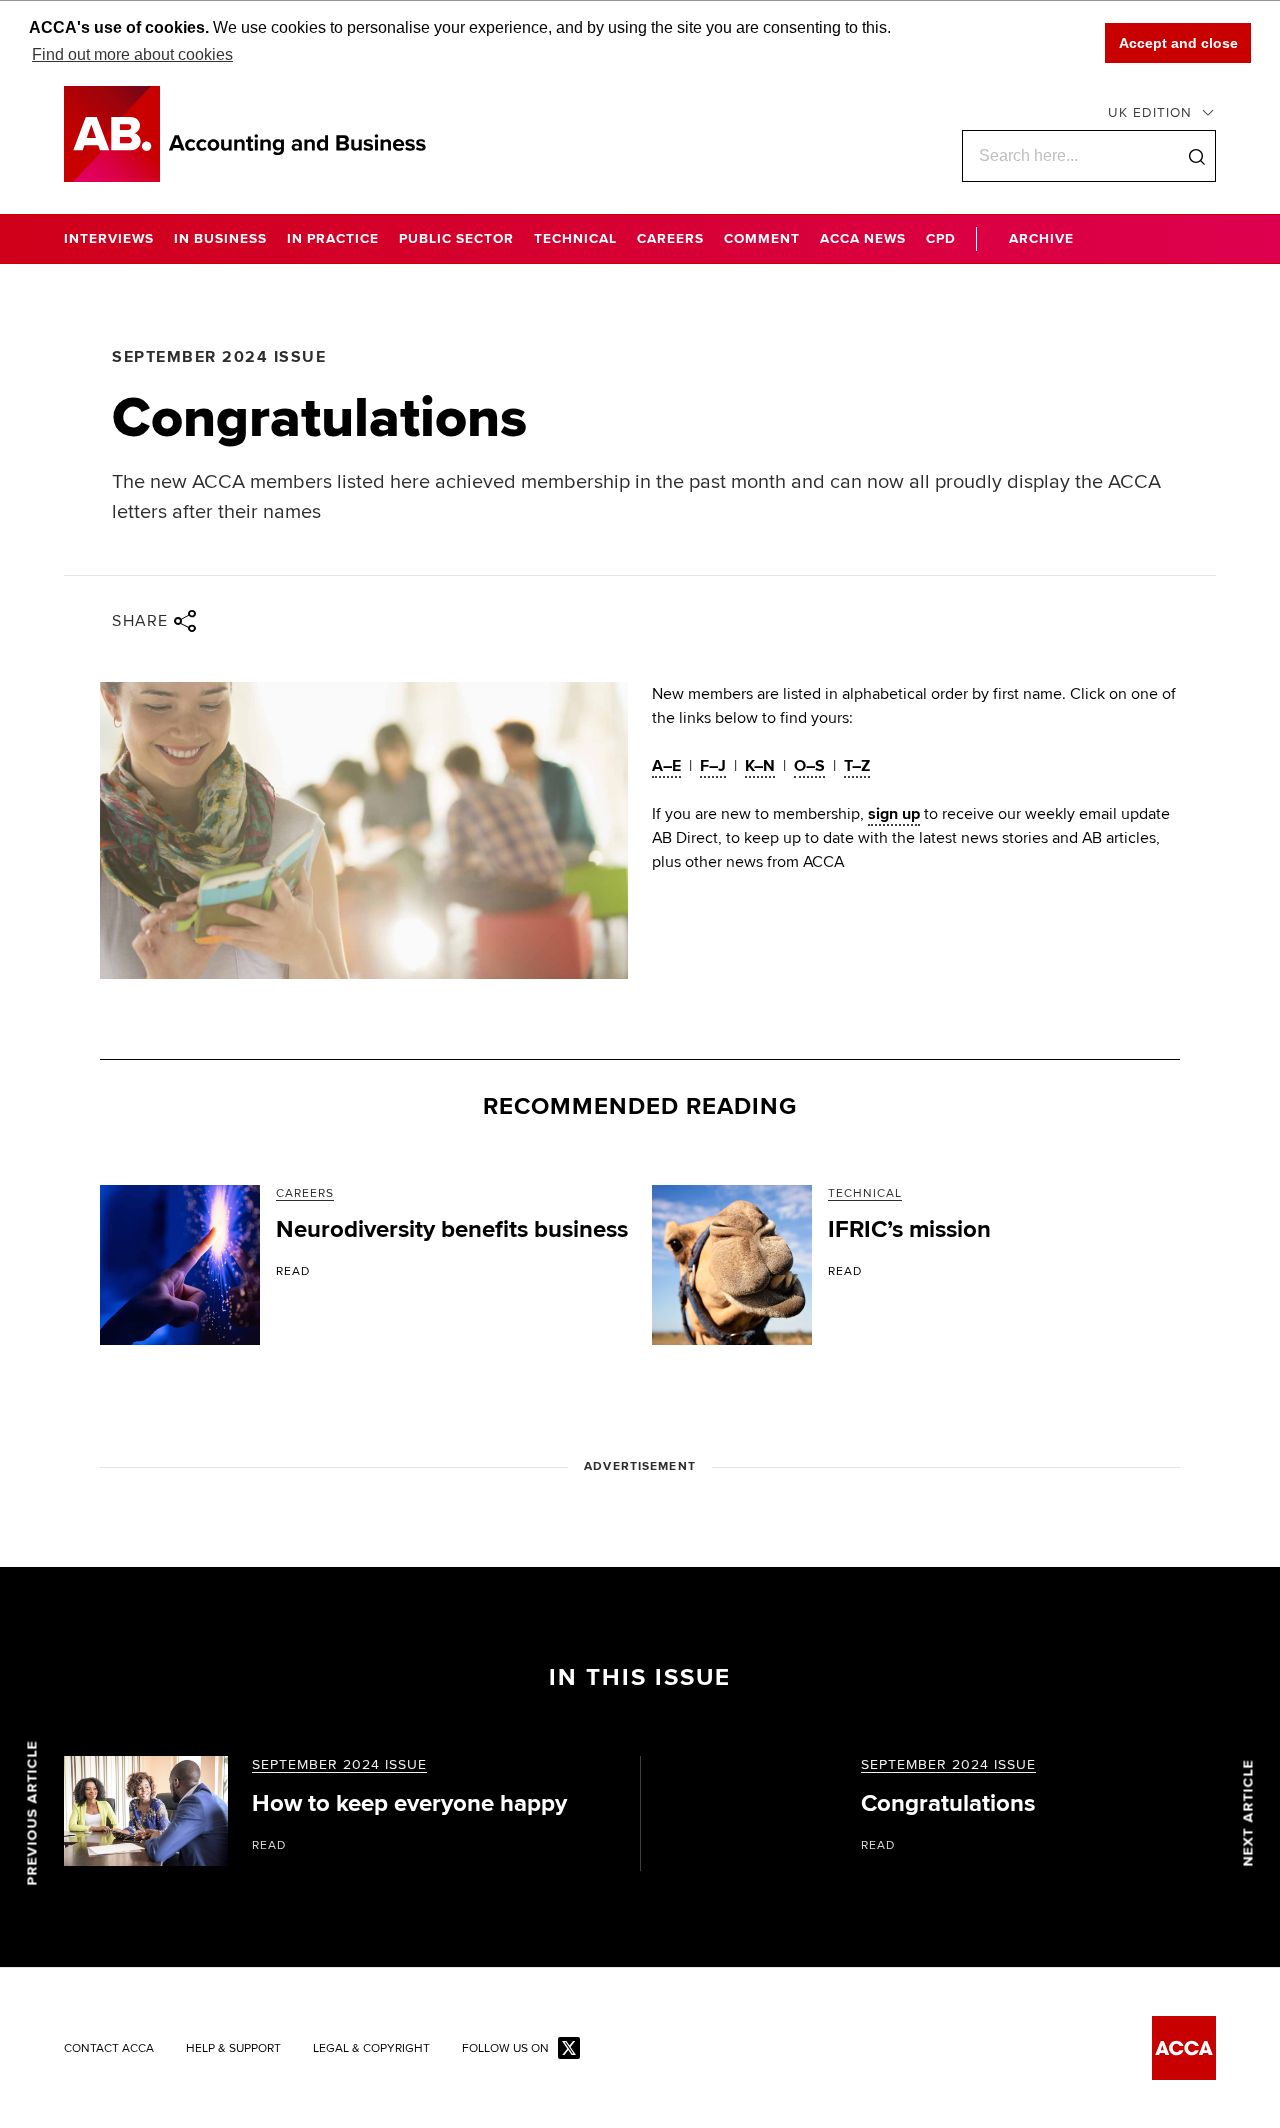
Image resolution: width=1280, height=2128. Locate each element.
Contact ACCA (109, 2049)
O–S (809, 766)
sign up (894, 814)
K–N (760, 766)
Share (140, 621)
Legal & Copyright (371, 2049)
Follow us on (505, 2049)
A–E (666, 766)
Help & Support (233, 2049)
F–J (713, 766)
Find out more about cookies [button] (132, 54)
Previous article (32, 1813)
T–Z (857, 766)
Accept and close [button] (1178, 43)
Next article (1248, 1813)
